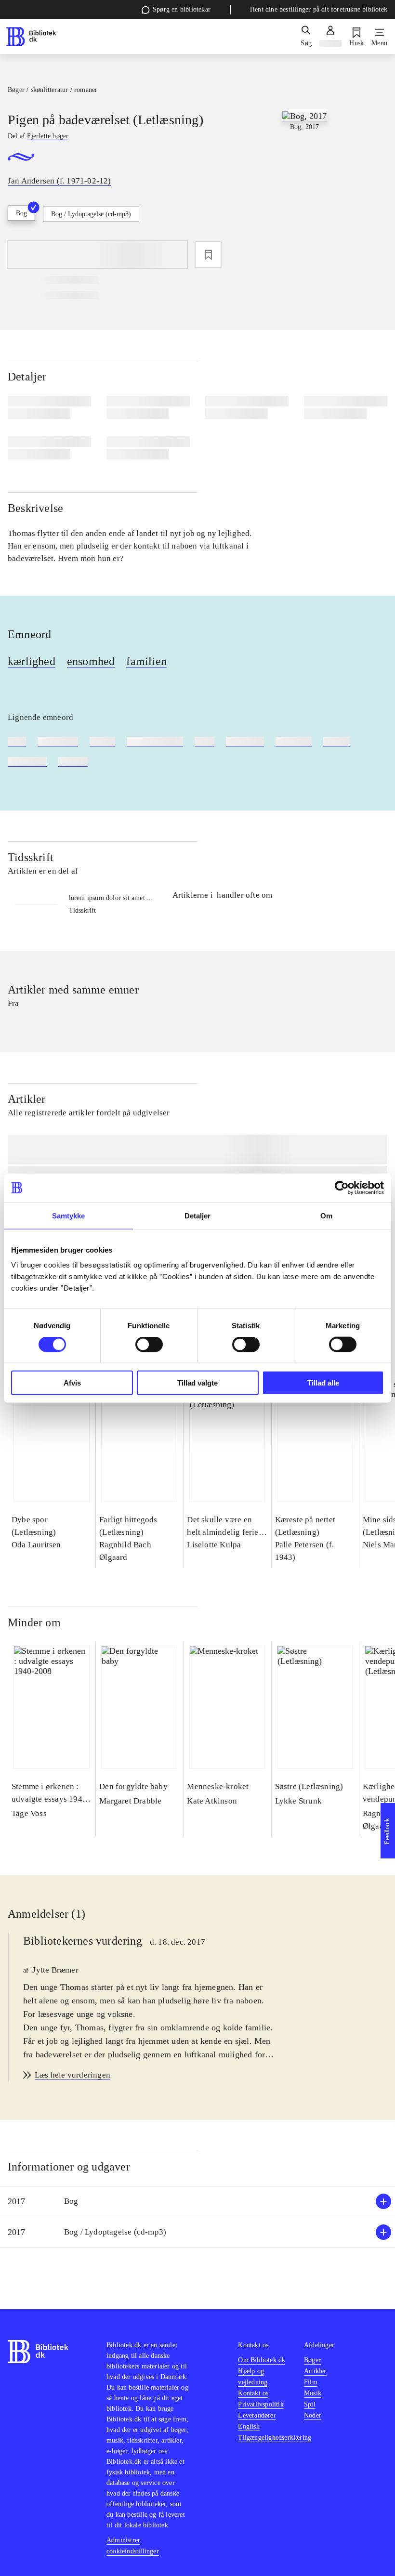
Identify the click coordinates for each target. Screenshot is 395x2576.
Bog (21, 213)
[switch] (149, 1344)
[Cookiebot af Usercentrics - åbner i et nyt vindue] (342, 1188)
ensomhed (91, 661)
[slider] (304, 183)
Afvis (72, 1383)
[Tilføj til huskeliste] (208, 255)
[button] (197, 2202)
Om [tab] (326, 1215)
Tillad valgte (197, 1383)
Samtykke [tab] (69, 1215)
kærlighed (32, 661)
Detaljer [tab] (198, 1215)
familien (146, 661)
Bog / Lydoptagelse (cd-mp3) (91, 214)
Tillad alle (323, 1383)
